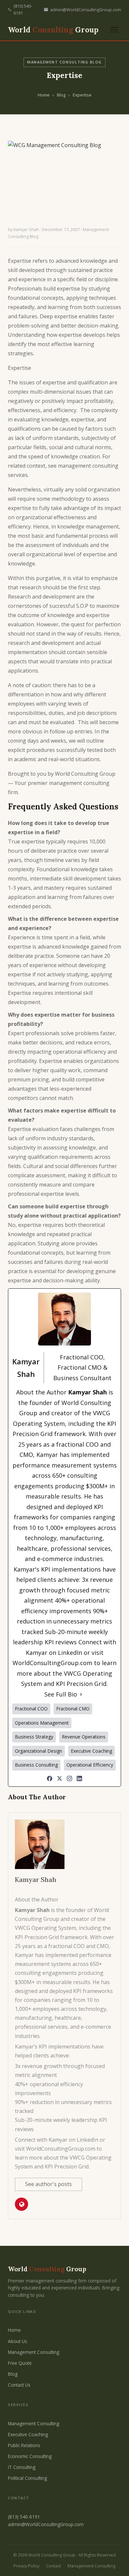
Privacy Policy (26, 2566)
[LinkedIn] (79, 1778)
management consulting (79, 783)
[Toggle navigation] (114, 30)
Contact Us (19, 2385)
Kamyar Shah (26, 230)
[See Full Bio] (81, 1695)
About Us (18, 2341)
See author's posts (48, 2184)
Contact (53, 2566)
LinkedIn (70, 1653)
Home (44, 95)
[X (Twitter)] (60, 1778)
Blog (61, 95)
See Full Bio (61, 1694)
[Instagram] (69, 1778)
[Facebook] (50, 1778)
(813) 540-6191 (23, 10)
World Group (53, 30)
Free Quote (20, 2363)
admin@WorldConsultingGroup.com (86, 10)
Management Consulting (34, 2352)
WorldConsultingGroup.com (52, 1663)
